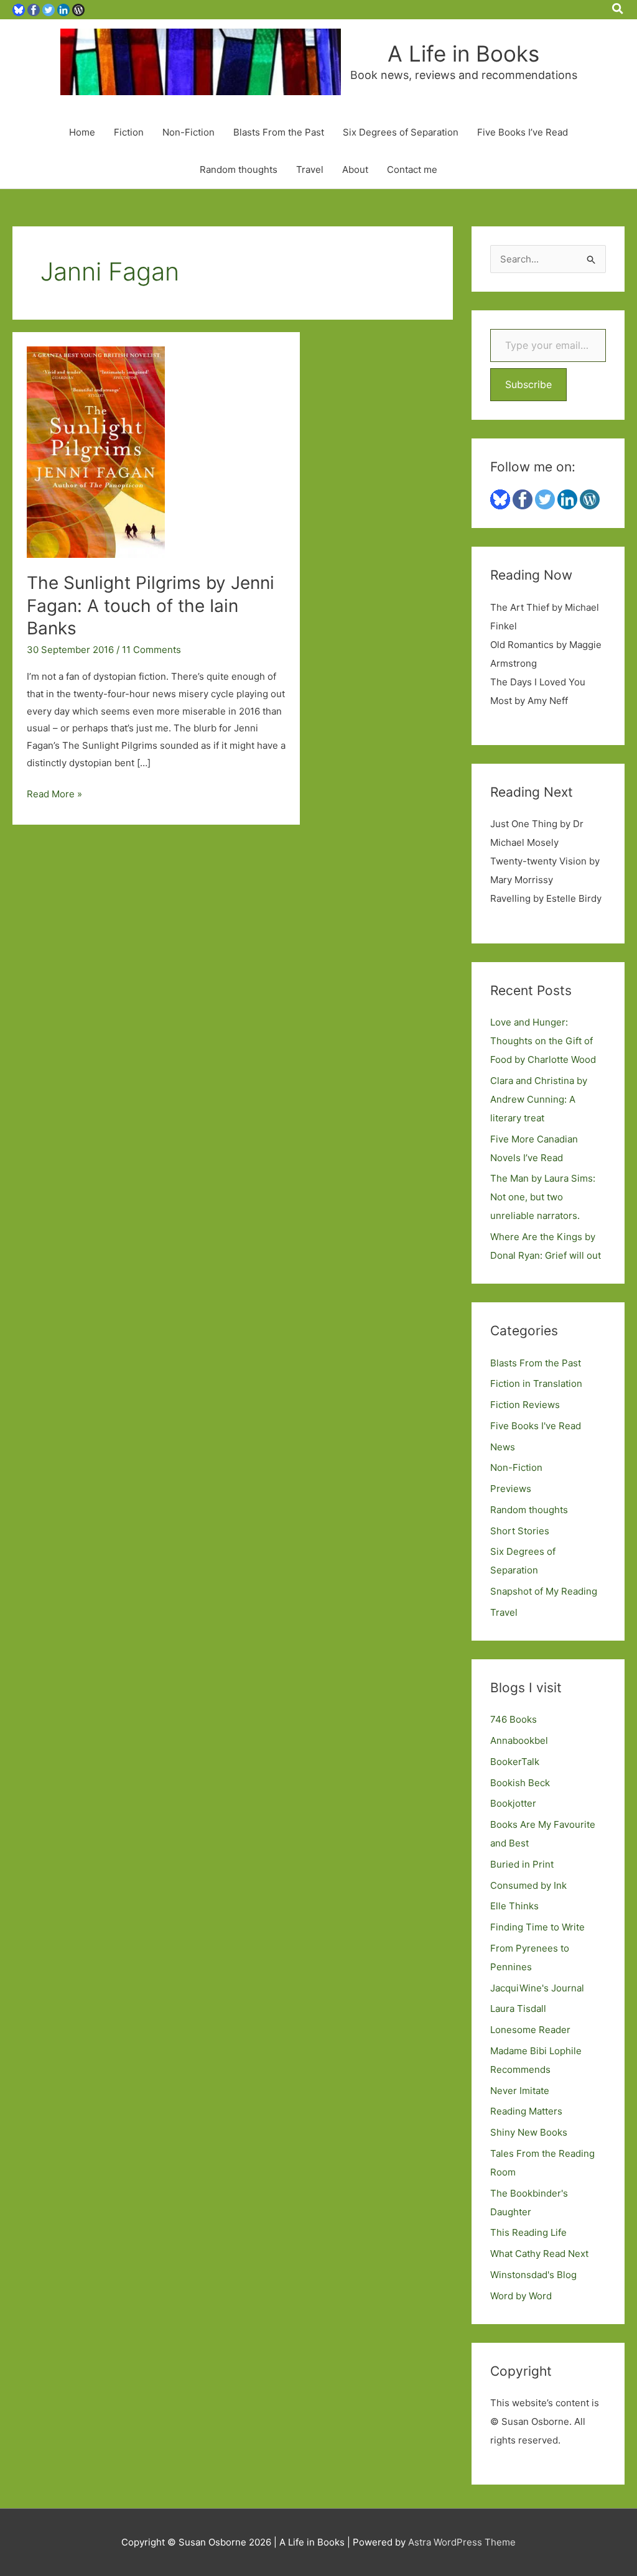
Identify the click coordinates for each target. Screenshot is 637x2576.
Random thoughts (239, 169)
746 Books (514, 1719)
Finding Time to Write (537, 1927)
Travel (310, 169)
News (503, 1447)
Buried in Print (522, 1864)
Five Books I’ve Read (523, 132)
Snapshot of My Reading (544, 1591)
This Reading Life (528, 2232)
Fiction (129, 132)
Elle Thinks (514, 1906)
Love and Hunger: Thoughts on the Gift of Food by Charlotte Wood (543, 1041)
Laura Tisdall (518, 2008)
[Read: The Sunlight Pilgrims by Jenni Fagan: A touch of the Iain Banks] (96, 451)
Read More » (54, 795)
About (355, 169)
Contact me (412, 169)
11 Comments (151, 650)
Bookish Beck (520, 1783)
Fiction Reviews (525, 1405)
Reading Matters (526, 2111)
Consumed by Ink (528, 1885)
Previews (511, 1489)
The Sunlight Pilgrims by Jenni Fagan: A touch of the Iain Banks (151, 605)
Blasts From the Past (279, 132)
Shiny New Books (529, 2132)
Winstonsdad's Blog (533, 2275)
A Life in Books (463, 53)
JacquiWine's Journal (537, 1988)
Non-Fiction (188, 132)
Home (82, 132)
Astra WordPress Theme (462, 2542)
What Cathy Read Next (539, 2254)
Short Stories (520, 1531)
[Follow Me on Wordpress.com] (78, 9)
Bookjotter (513, 1803)
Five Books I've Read (536, 1426)
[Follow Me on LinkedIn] (63, 9)
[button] (618, 9)
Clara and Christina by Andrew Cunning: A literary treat (539, 1099)
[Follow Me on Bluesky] (19, 9)
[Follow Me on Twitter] (49, 9)
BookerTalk (515, 1762)
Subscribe (528, 384)
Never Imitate (520, 2091)
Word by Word (521, 2296)
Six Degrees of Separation (401, 132)
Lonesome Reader (530, 2030)
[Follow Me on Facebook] (34, 9)
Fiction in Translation (536, 1383)
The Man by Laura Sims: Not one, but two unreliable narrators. (543, 1197)
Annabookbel (519, 1740)
